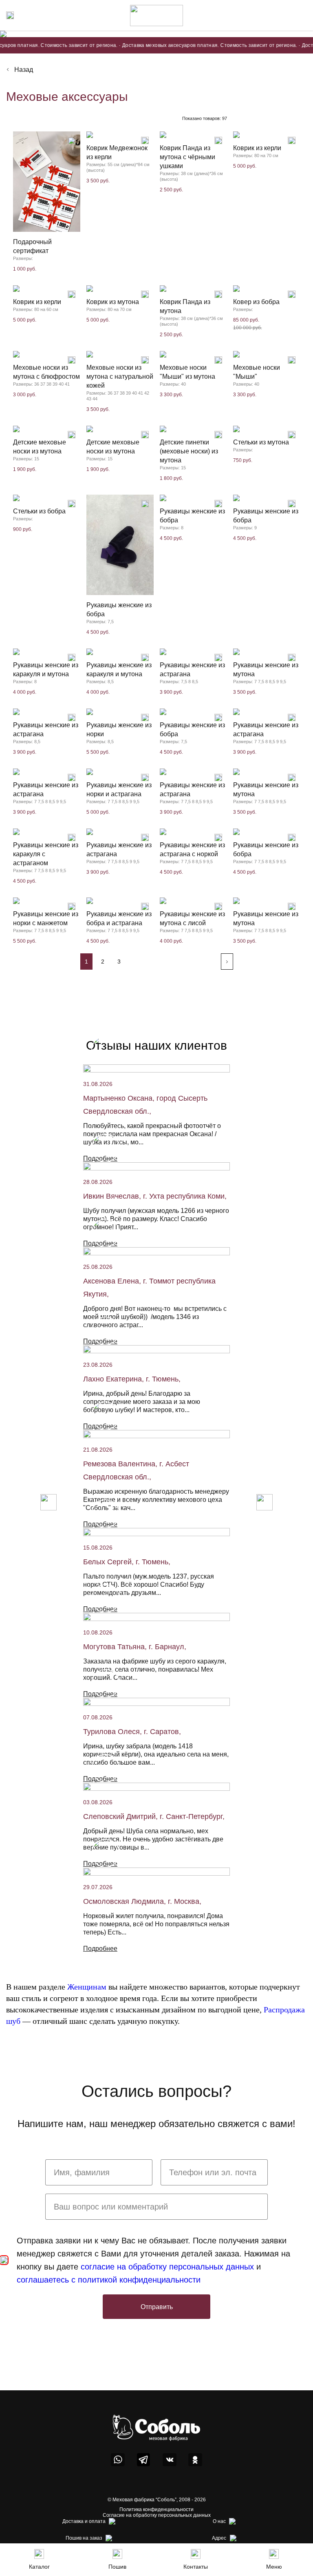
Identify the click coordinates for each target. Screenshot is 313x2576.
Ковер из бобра (256, 302)
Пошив (117, 2567)
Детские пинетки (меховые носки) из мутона (189, 451)
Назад (24, 70)
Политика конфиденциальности (156, 2509)
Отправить (157, 2307)
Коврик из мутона (113, 302)
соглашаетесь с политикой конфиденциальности (109, 2280)
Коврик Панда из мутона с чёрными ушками (187, 157)
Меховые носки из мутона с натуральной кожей (120, 376)
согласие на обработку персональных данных (167, 2267)
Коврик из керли (257, 148)
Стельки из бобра (39, 511)
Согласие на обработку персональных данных (157, 2515)
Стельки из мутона (261, 442)
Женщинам (87, 1987)
